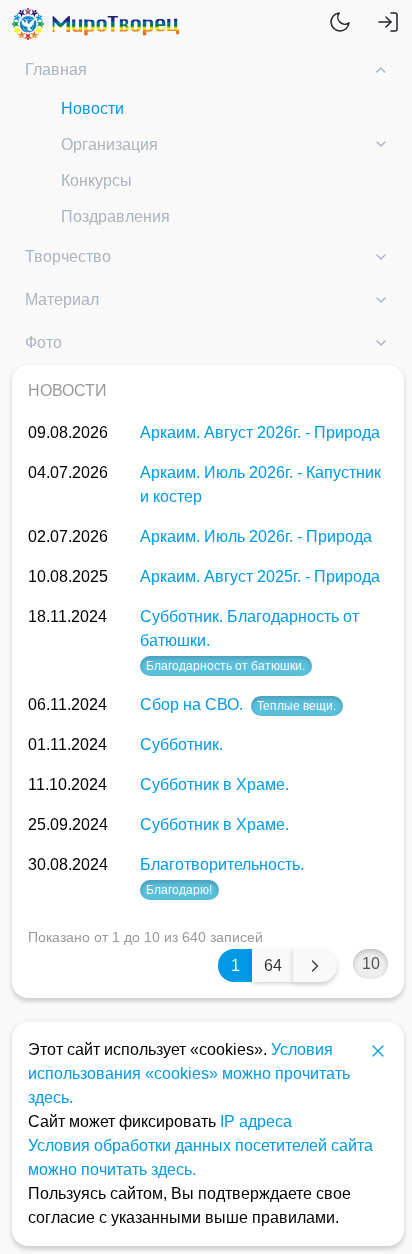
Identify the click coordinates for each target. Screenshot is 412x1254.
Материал (62, 299)
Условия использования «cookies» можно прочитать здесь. (189, 1073)
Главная (56, 69)
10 (371, 963)
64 (273, 965)
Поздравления (115, 216)
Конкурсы (96, 180)
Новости (92, 108)
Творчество (68, 256)
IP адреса (256, 1121)
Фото (43, 342)
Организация (109, 144)
